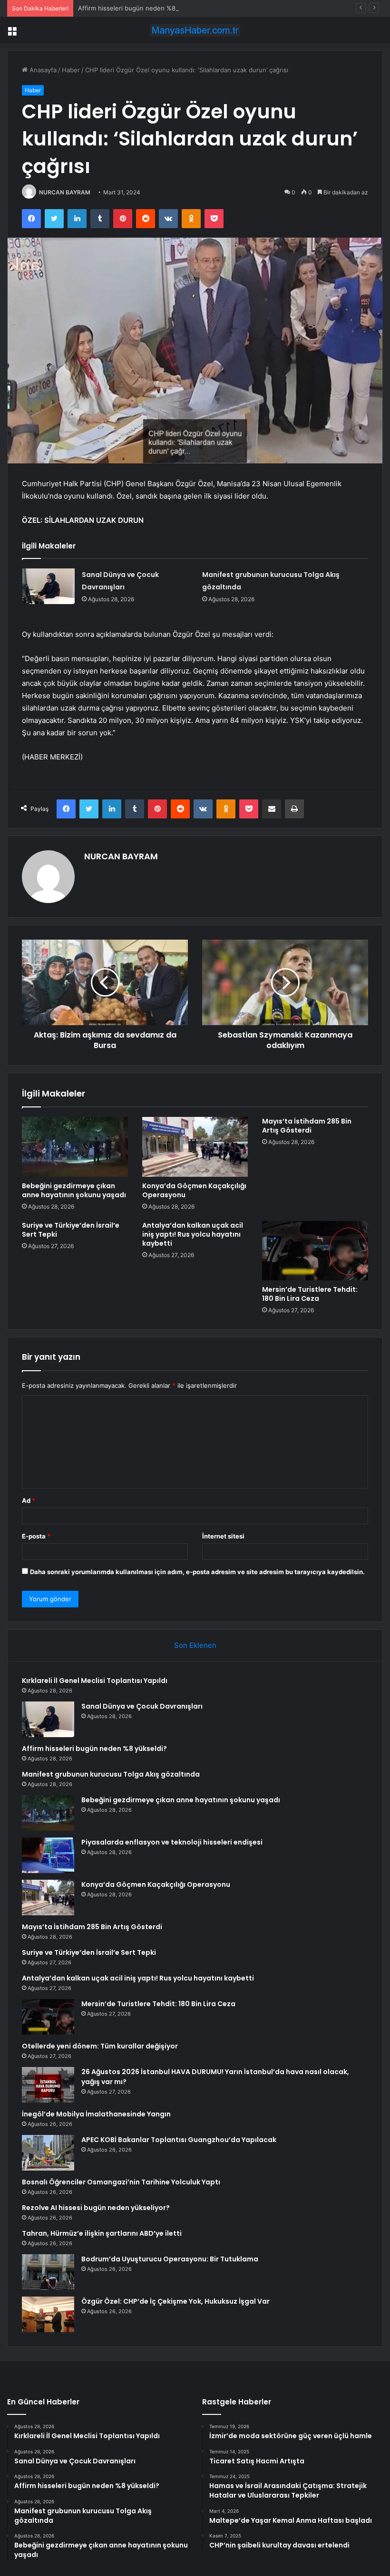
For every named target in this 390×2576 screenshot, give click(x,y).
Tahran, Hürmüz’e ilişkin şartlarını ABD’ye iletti (102, 2233)
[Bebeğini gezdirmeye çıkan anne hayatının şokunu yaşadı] (75, 1147)
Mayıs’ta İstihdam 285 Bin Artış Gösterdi (307, 1126)
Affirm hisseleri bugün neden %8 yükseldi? (141, 8)
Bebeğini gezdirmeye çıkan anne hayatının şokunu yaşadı (74, 1190)
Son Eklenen (195, 1645)
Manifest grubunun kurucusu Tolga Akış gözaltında (111, 1774)
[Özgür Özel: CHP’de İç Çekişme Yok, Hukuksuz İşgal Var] (48, 2314)
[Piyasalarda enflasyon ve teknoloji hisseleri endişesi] (48, 1855)
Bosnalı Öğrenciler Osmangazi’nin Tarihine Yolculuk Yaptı (121, 2182)
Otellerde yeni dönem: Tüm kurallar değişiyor (100, 2046)
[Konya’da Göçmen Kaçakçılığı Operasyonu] (195, 1147)
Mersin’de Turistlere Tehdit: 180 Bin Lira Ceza (310, 1294)
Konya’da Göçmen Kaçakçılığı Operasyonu (194, 1190)
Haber (71, 70)
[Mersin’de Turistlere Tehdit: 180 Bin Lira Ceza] (315, 1251)
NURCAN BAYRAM (65, 192)
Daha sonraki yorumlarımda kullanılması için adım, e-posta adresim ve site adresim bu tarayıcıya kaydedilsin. (197, 1572)
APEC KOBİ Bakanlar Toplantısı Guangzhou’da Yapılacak (179, 2140)
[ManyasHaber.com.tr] (195, 30)
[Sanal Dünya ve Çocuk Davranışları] (49, 586)
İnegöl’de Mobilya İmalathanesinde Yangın (96, 2114)
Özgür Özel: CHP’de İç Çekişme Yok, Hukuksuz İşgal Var (175, 2301)
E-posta (36, 1536)
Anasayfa (42, 70)
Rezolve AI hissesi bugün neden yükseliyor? (96, 2208)
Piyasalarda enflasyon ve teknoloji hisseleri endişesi (172, 1842)
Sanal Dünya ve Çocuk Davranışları (142, 1706)
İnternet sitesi (223, 1536)
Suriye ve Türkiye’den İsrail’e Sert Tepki (71, 1230)
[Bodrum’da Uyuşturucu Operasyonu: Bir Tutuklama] (48, 2272)
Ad (29, 1500)
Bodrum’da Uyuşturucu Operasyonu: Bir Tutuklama (170, 2259)
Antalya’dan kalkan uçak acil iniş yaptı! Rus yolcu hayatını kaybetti (193, 1234)
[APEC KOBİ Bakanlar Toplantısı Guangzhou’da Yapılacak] (48, 2153)
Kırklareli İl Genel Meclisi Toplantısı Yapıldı (95, 1681)
